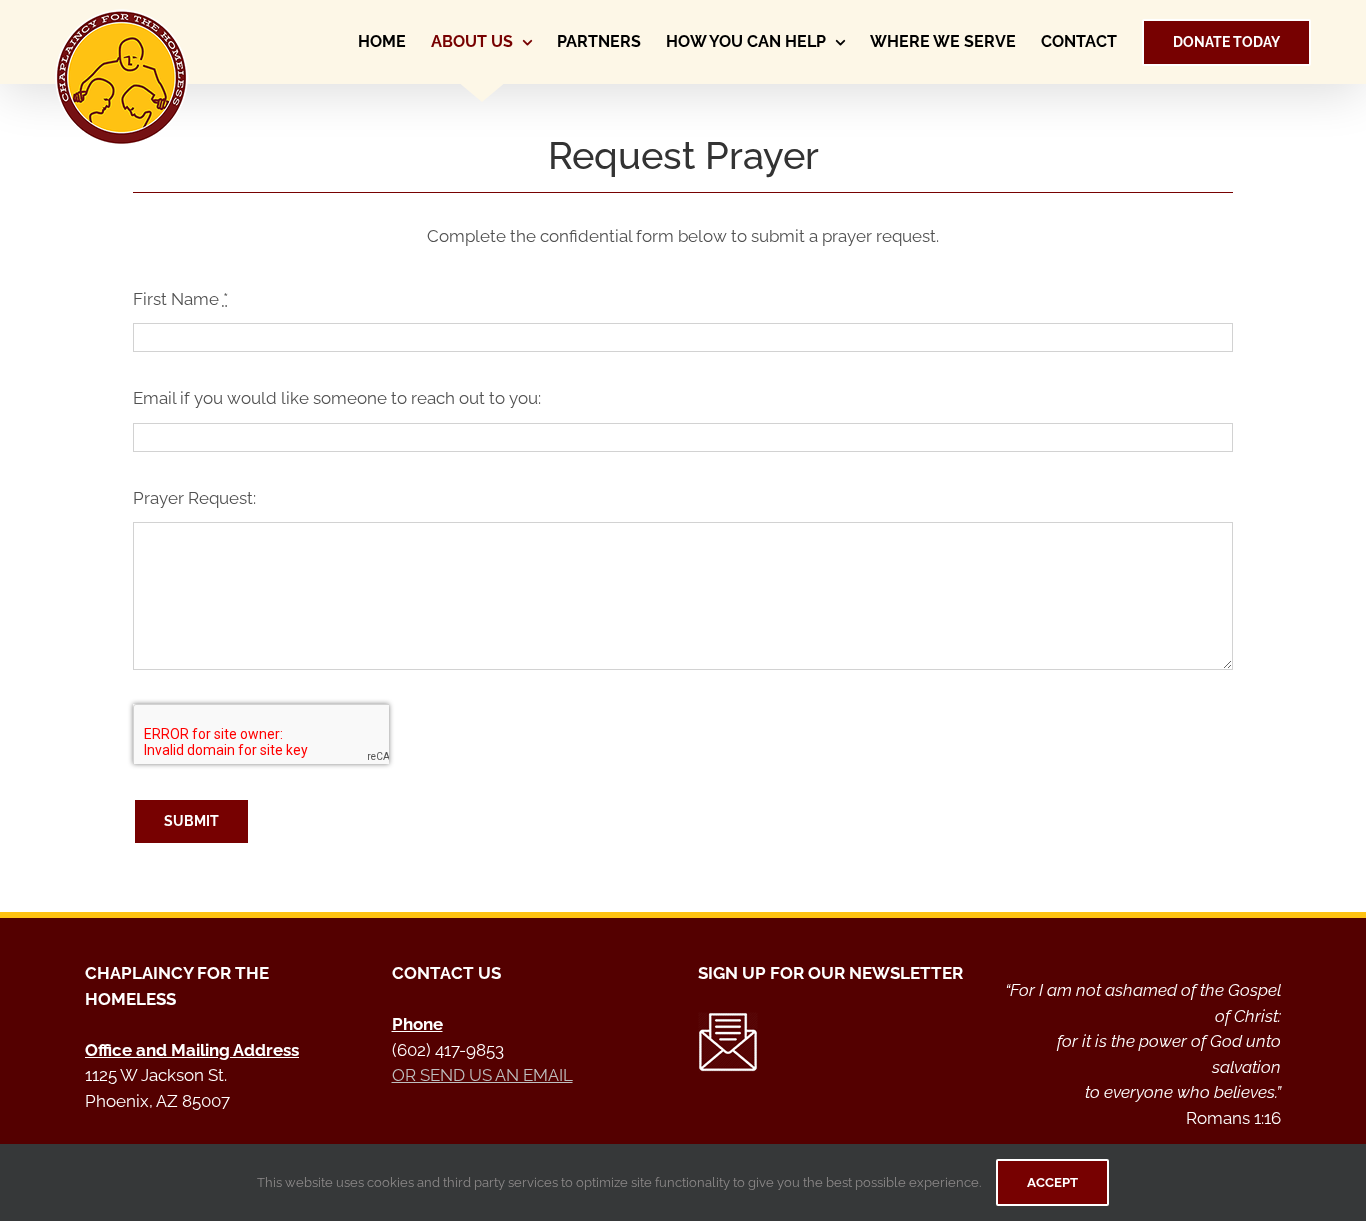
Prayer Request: (194, 498)
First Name (180, 299)
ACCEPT (1052, 1182)
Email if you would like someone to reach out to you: (337, 398)
